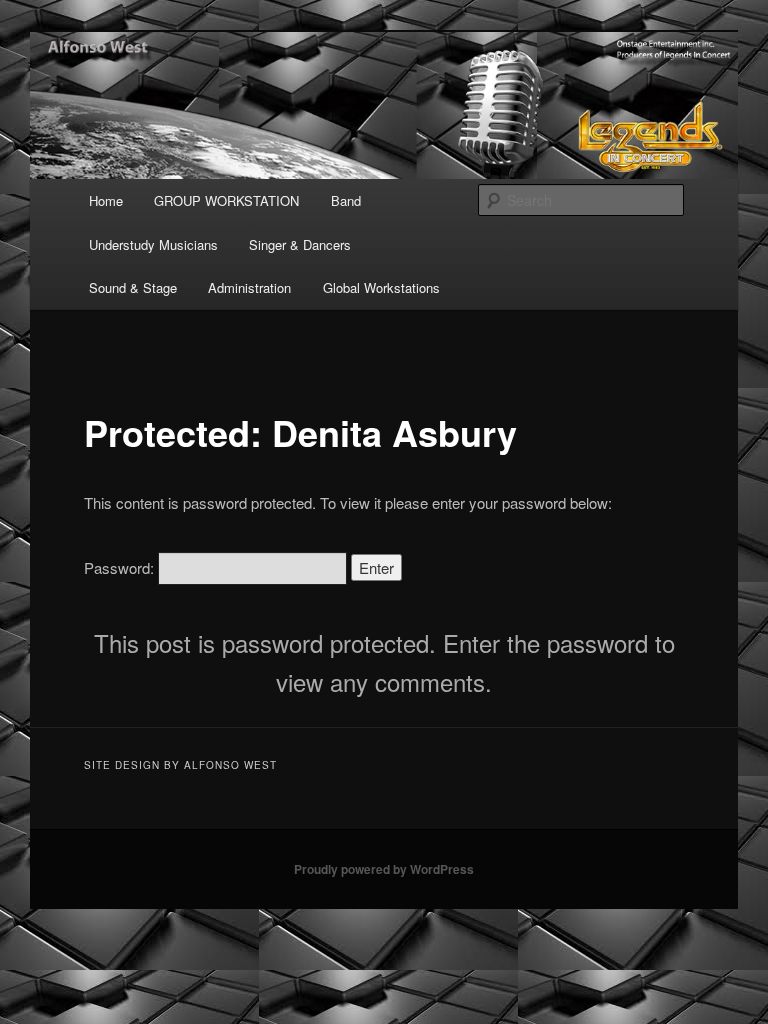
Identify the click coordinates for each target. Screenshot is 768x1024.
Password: (121, 567)
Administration (249, 287)
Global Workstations (381, 287)
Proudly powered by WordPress (384, 869)
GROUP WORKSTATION (226, 200)
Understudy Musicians (153, 244)
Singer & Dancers (300, 244)
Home (106, 200)
